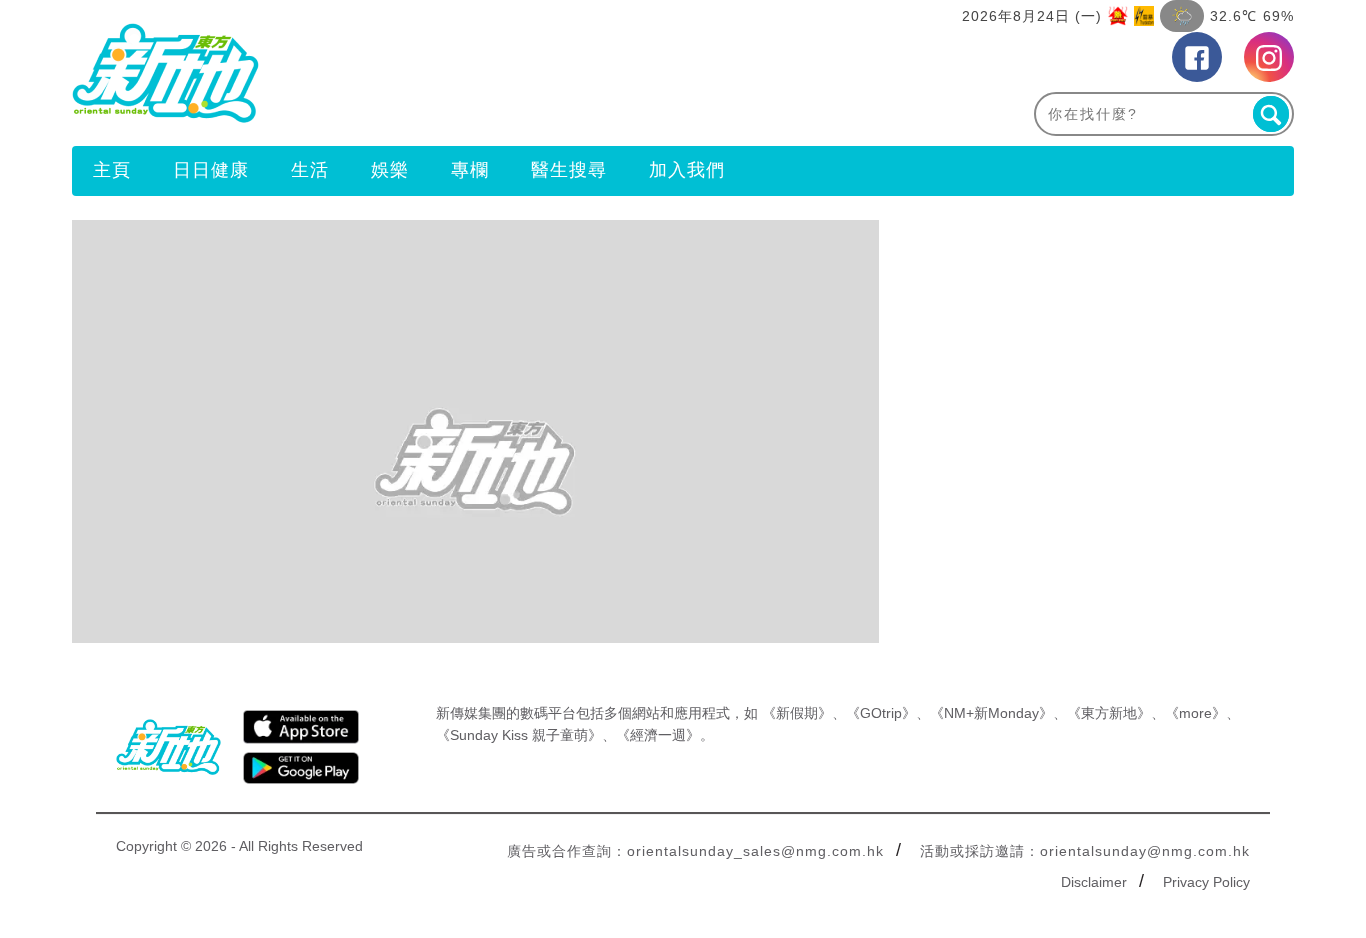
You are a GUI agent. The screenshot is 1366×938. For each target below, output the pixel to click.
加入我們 (687, 170)
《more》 (1195, 713)
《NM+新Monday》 (991, 713)
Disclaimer (1094, 882)
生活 (310, 170)
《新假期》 (797, 713)
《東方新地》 (1109, 713)
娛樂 (390, 170)
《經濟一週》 (658, 735)
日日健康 (211, 170)
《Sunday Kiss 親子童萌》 (519, 735)
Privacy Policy (1206, 882)
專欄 (470, 170)
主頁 (112, 170)
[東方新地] (377, 73)
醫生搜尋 (569, 170)
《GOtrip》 (881, 713)
